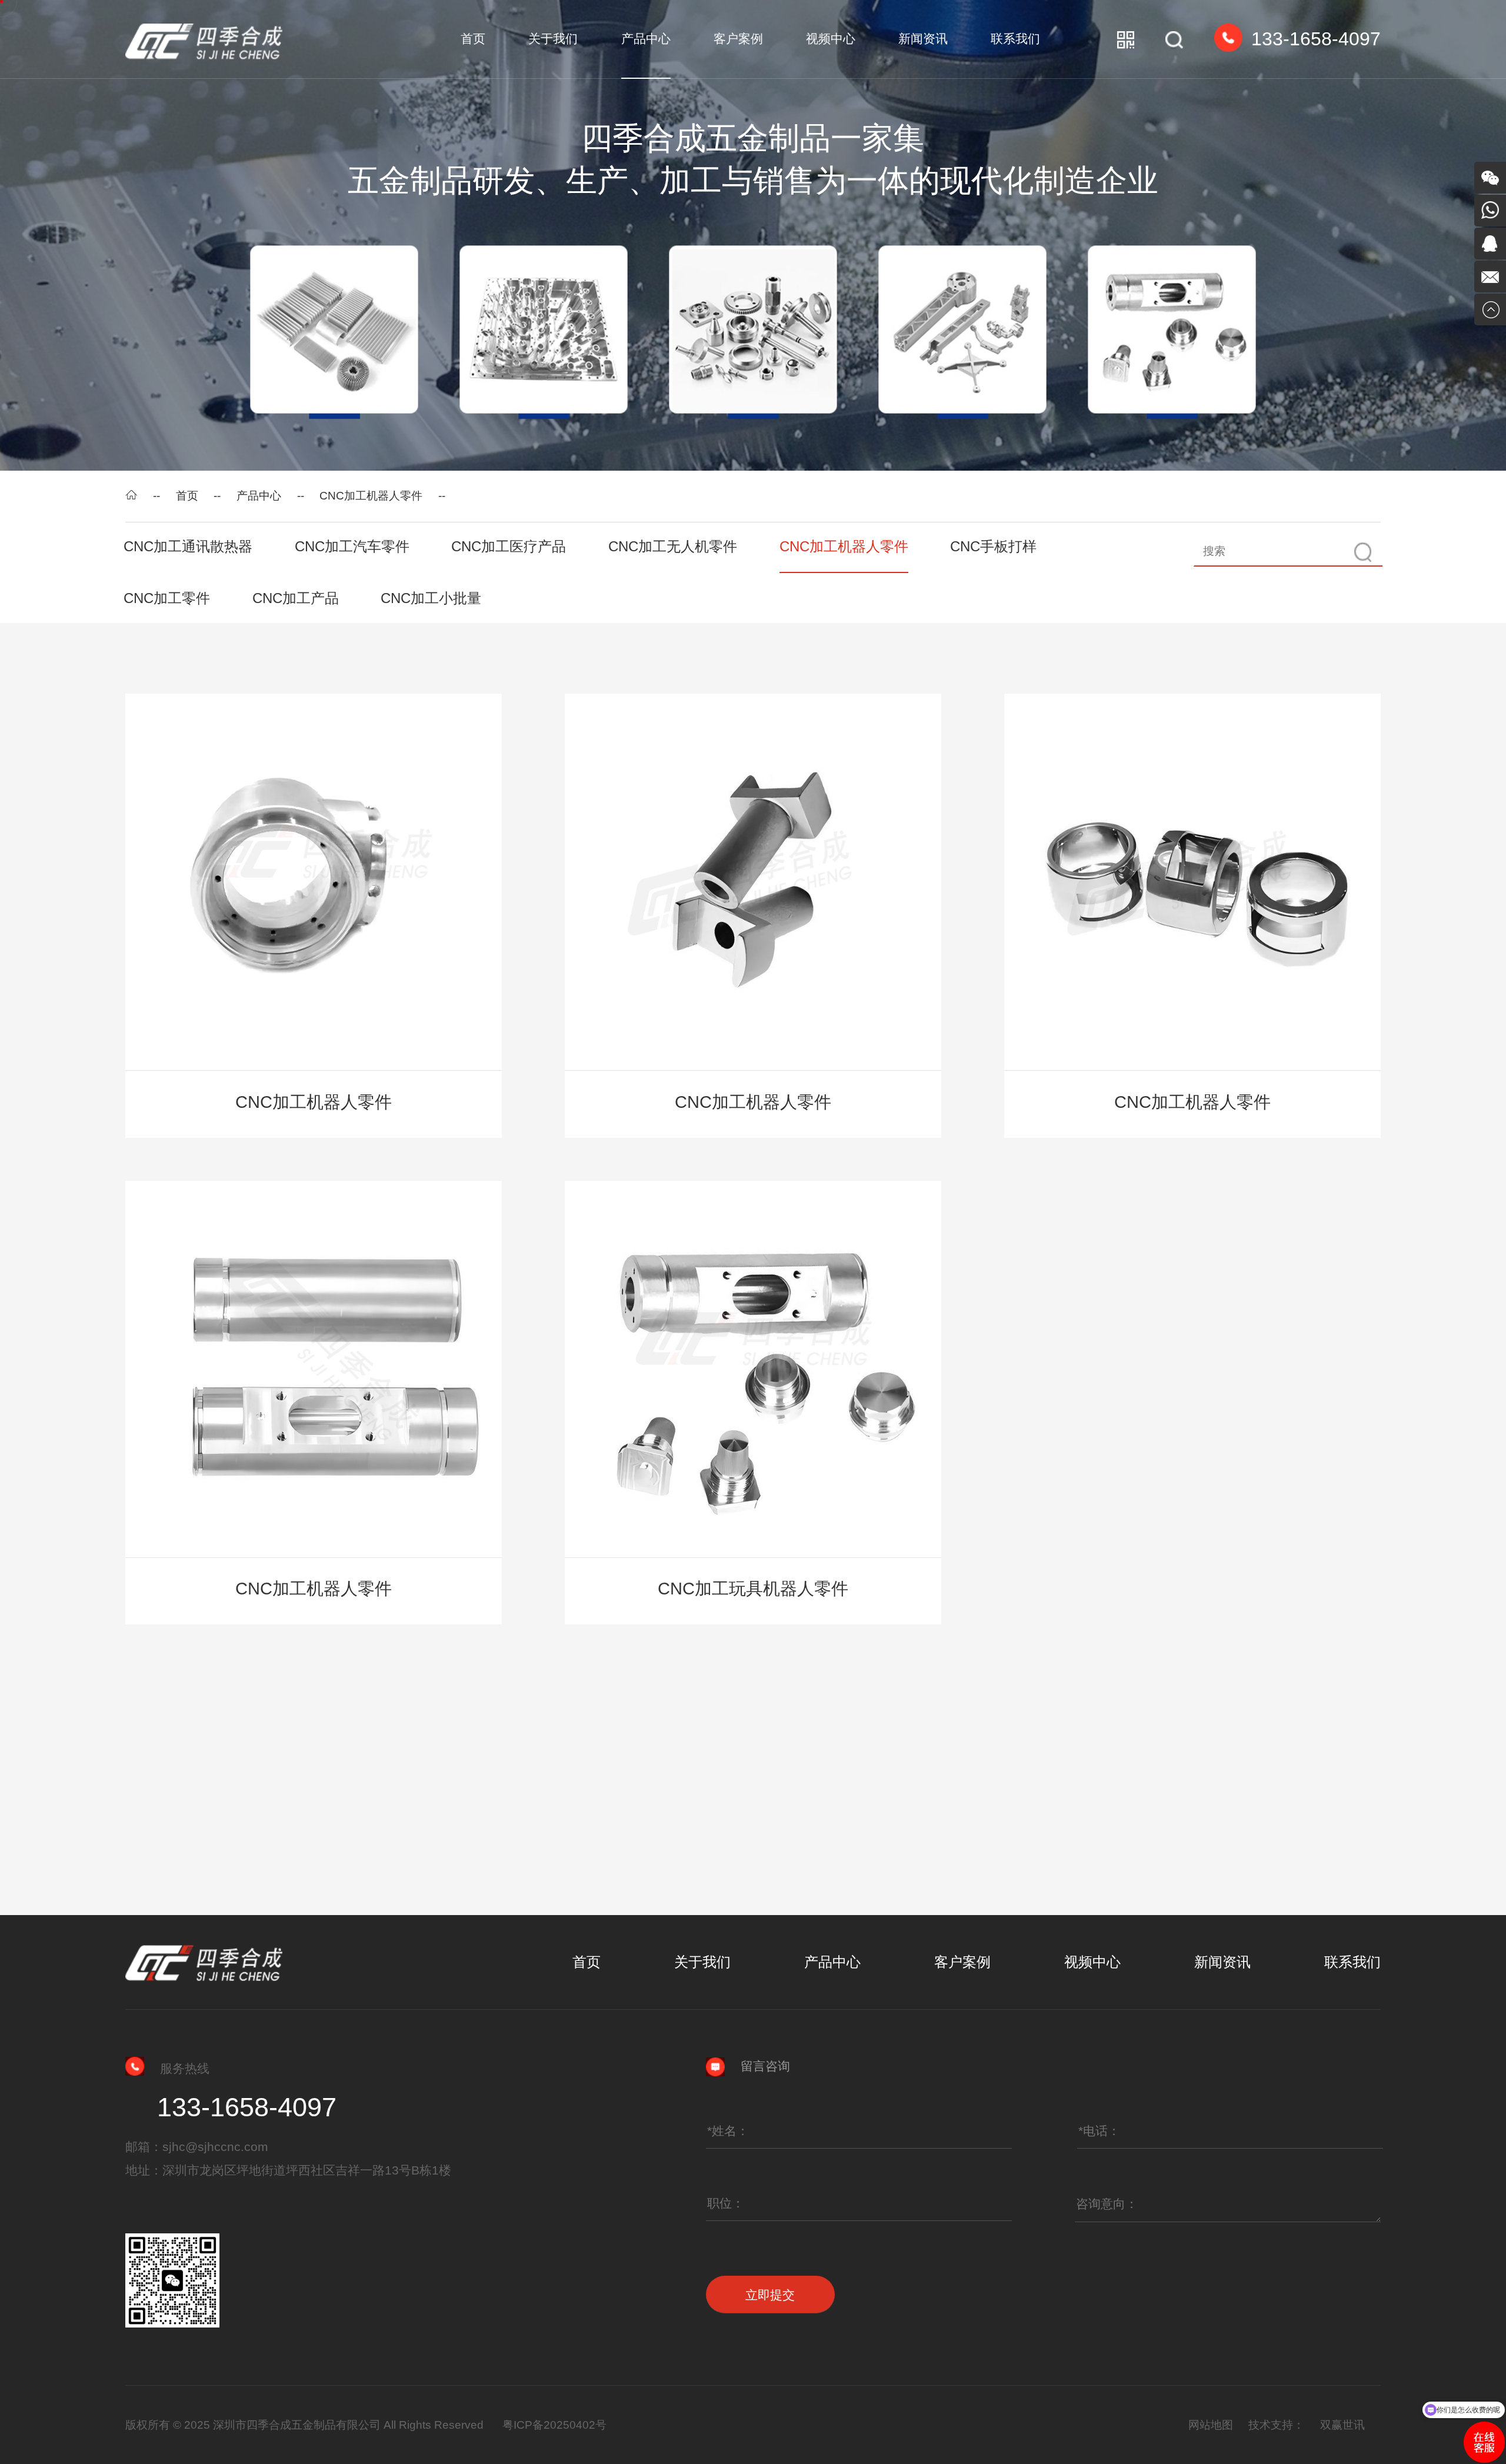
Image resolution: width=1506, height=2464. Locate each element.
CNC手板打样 (993, 546)
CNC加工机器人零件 (371, 496)
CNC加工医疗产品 (509, 546)
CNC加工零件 (167, 598)
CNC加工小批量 (431, 598)
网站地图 (1211, 2425)
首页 (473, 39)
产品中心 (646, 39)
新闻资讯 (923, 39)
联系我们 (1015, 39)
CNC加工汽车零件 (352, 546)
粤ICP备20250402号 (554, 2425)
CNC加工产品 (296, 598)
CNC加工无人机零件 (673, 546)
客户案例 (738, 39)
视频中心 (831, 39)
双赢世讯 (1342, 2425)
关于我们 (553, 39)
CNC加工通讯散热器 (188, 546)
